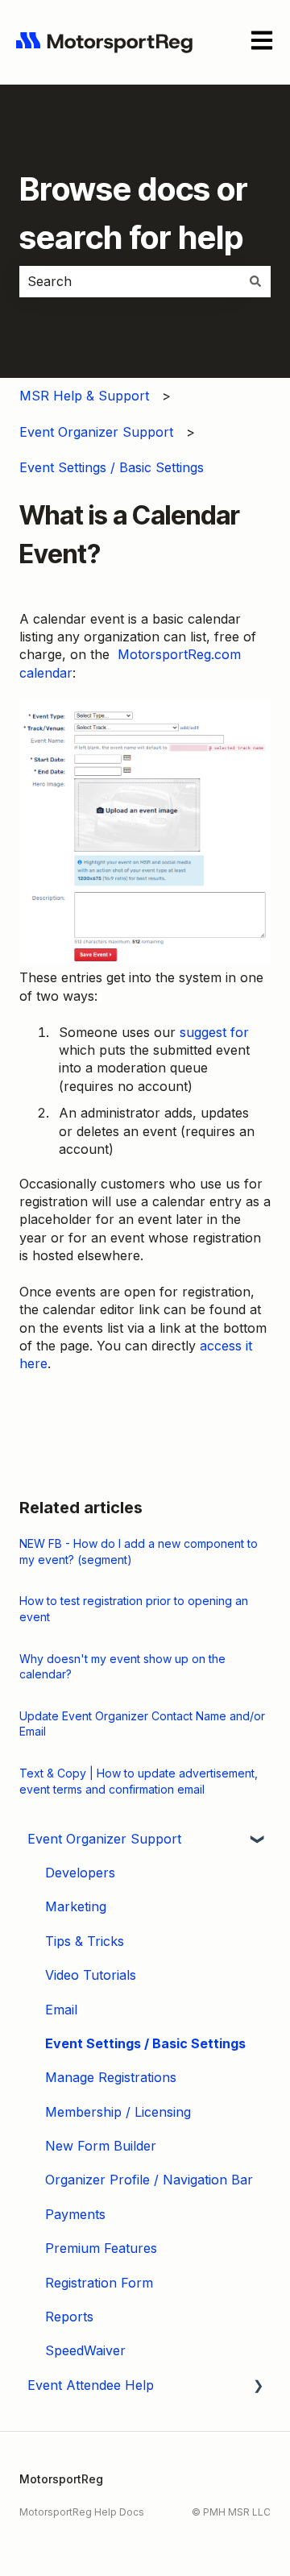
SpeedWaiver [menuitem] (85, 2350)
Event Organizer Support (96, 432)
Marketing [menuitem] (76, 1906)
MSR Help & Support (84, 396)
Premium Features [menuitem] (101, 2248)
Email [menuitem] (61, 2010)
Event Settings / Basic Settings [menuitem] (145, 2043)
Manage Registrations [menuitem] (111, 2077)
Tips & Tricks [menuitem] (85, 1941)
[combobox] (130, 281)
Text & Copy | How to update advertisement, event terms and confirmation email (139, 1781)
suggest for (214, 1032)
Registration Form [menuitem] (99, 2283)
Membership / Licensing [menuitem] (118, 2112)
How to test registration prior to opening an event (134, 1609)
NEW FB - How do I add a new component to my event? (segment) (139, 1551)
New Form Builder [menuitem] (101, 2146)
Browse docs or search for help (134, 213)
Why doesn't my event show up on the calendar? (122, 1667)
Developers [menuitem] (80, 1873)
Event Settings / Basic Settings (112, 467)
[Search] (255, 281)
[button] (258, 1840)
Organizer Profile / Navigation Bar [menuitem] (149, 2180)
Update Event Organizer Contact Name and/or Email (142, 1724)
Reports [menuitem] (69, 2317)
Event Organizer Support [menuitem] (104, 1839)
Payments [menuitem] (75, 2214)
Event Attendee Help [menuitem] (91, 2385)
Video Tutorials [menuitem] (91, 1975)
